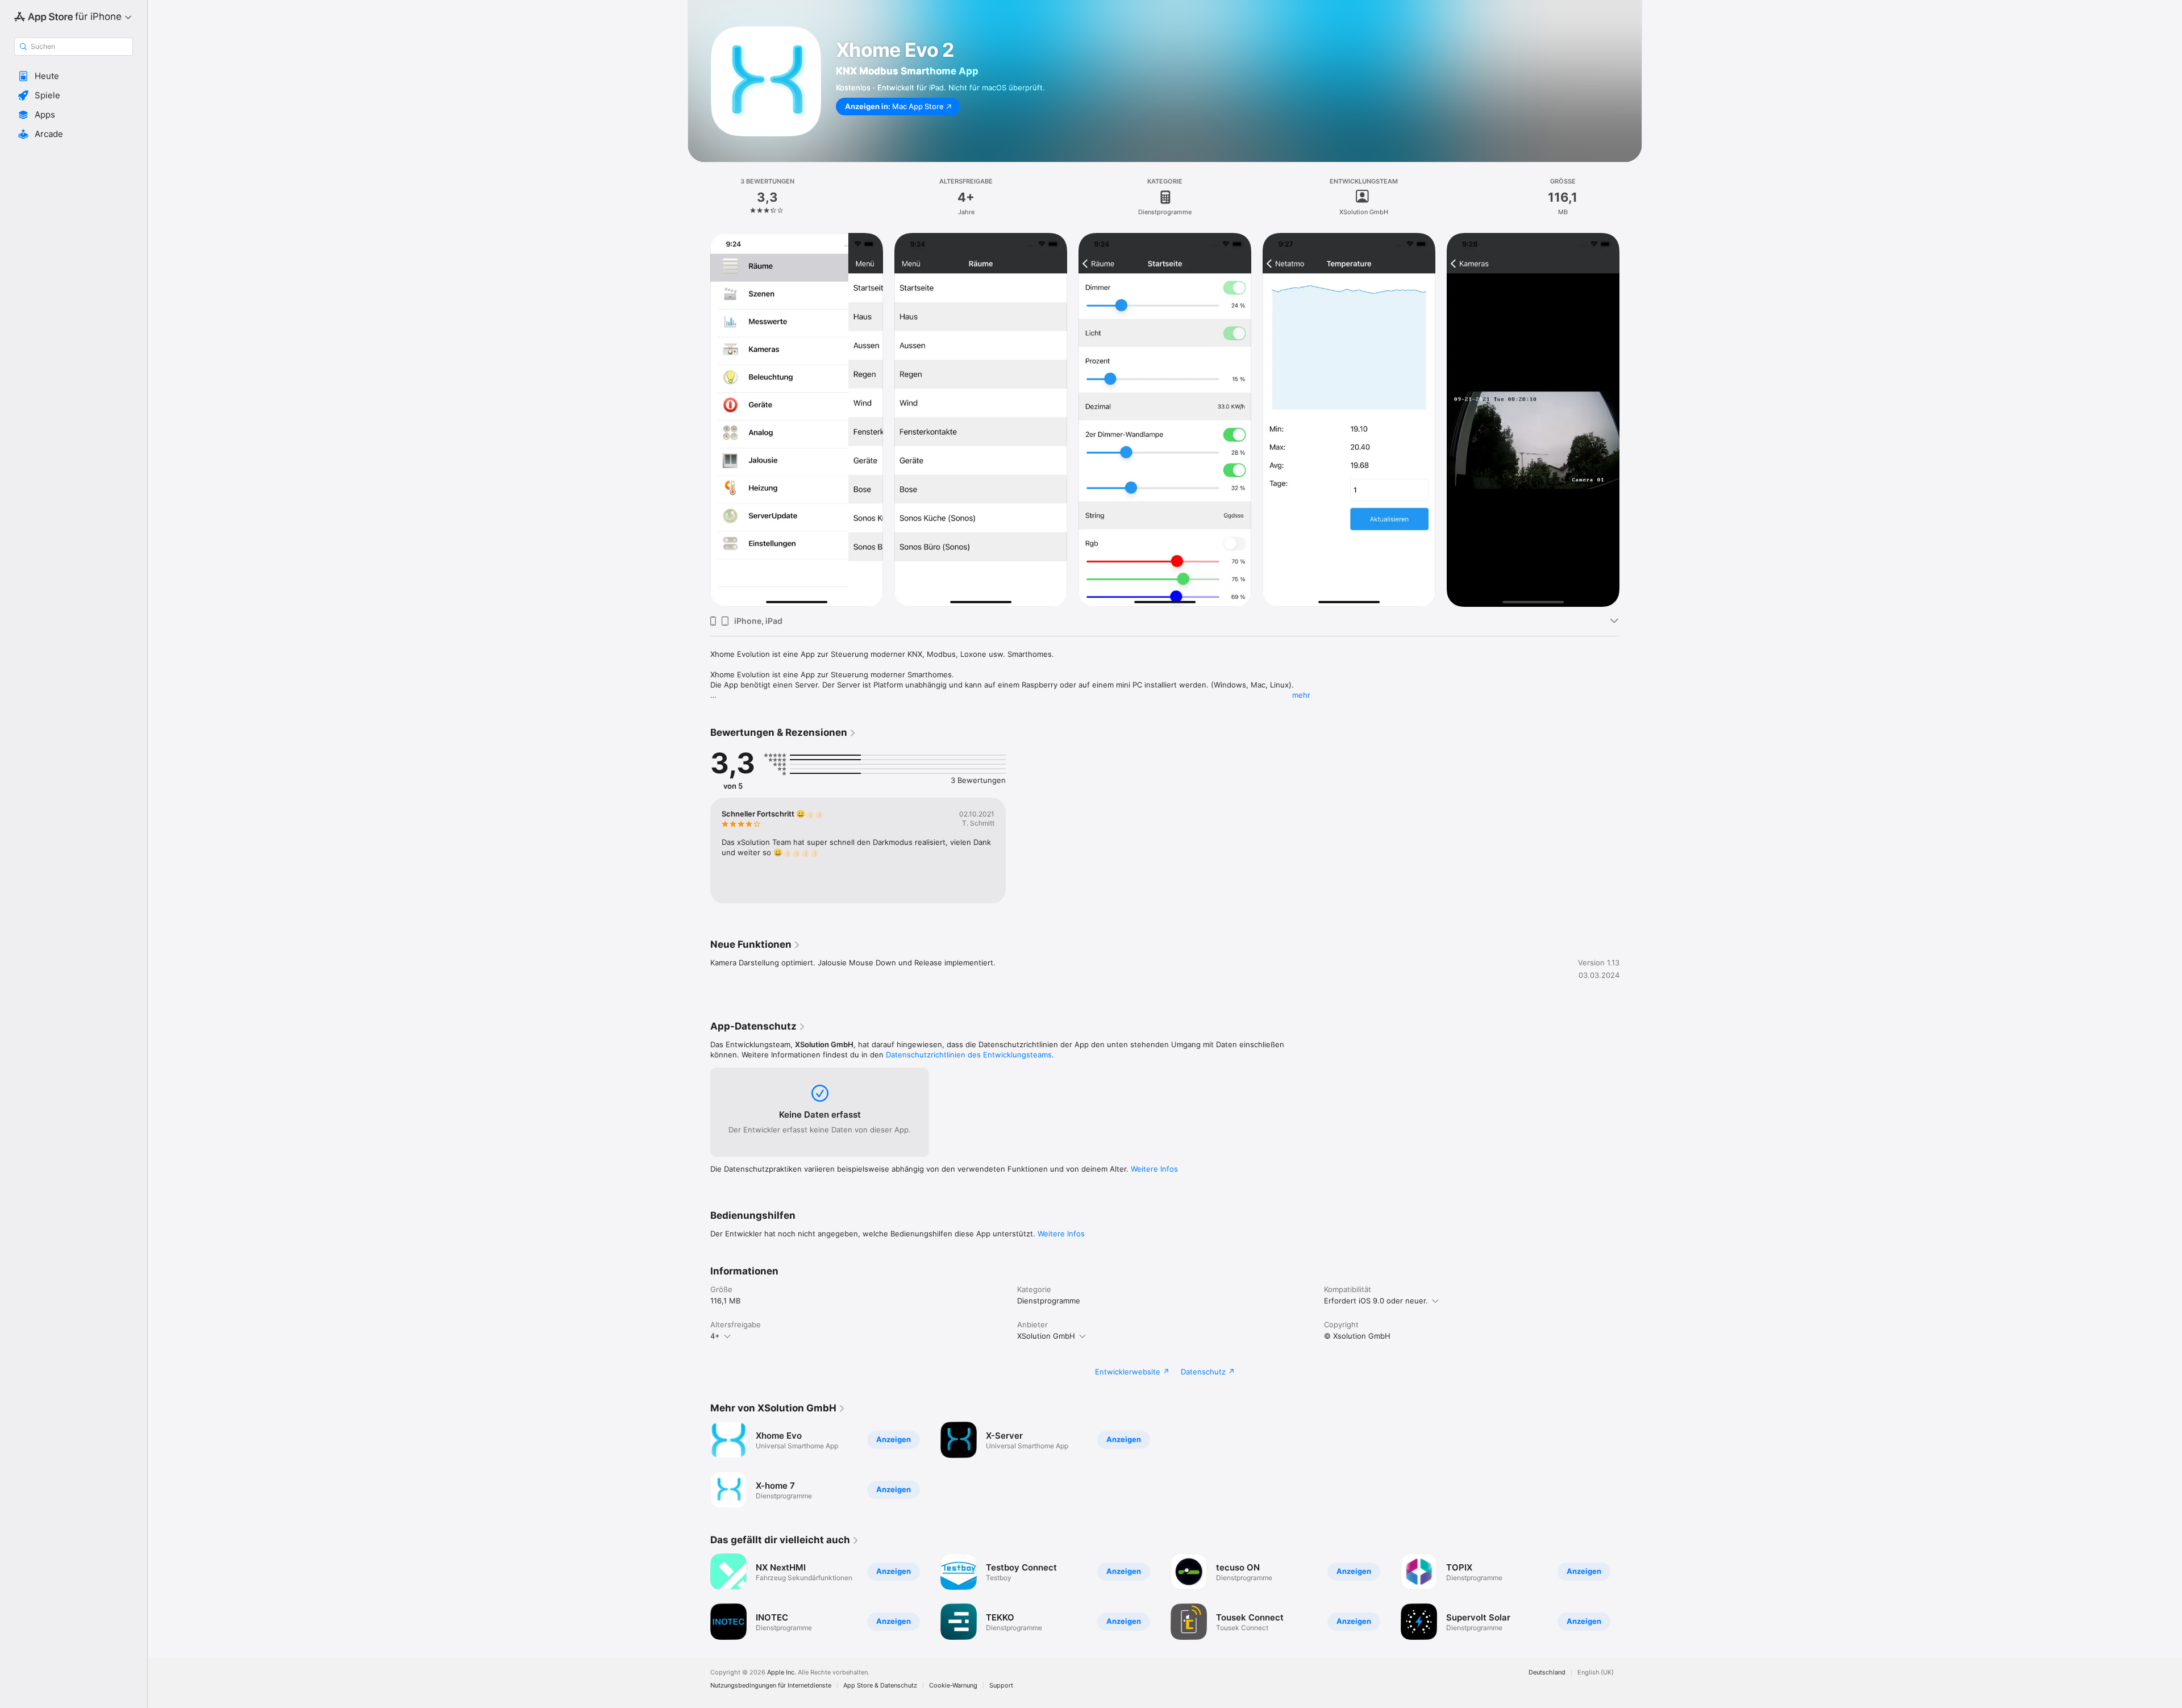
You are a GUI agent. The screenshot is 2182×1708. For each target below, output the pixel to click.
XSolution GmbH (1046, 1336)
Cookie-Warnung (953, 1686)
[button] (74, 76)
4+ (715, 1336)
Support (1001, 1686)
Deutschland (1547, 1672)
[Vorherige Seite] (699, 420)
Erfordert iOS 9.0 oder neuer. (1376, 1301)
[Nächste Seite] (1631, 420)
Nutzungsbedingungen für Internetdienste (771, 1686)
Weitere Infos (1154, 1169)
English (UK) (1596, 1672)
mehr (1301, 695)
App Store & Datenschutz (880, 1686)
